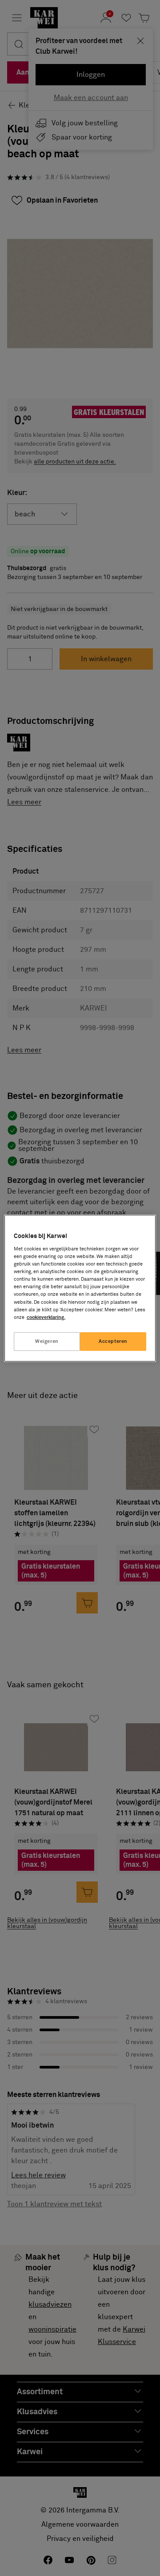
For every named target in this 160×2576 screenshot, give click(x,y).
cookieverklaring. (46, 1317)
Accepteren (113, 1341)
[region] (80, 1288)
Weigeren (47, 1341)
